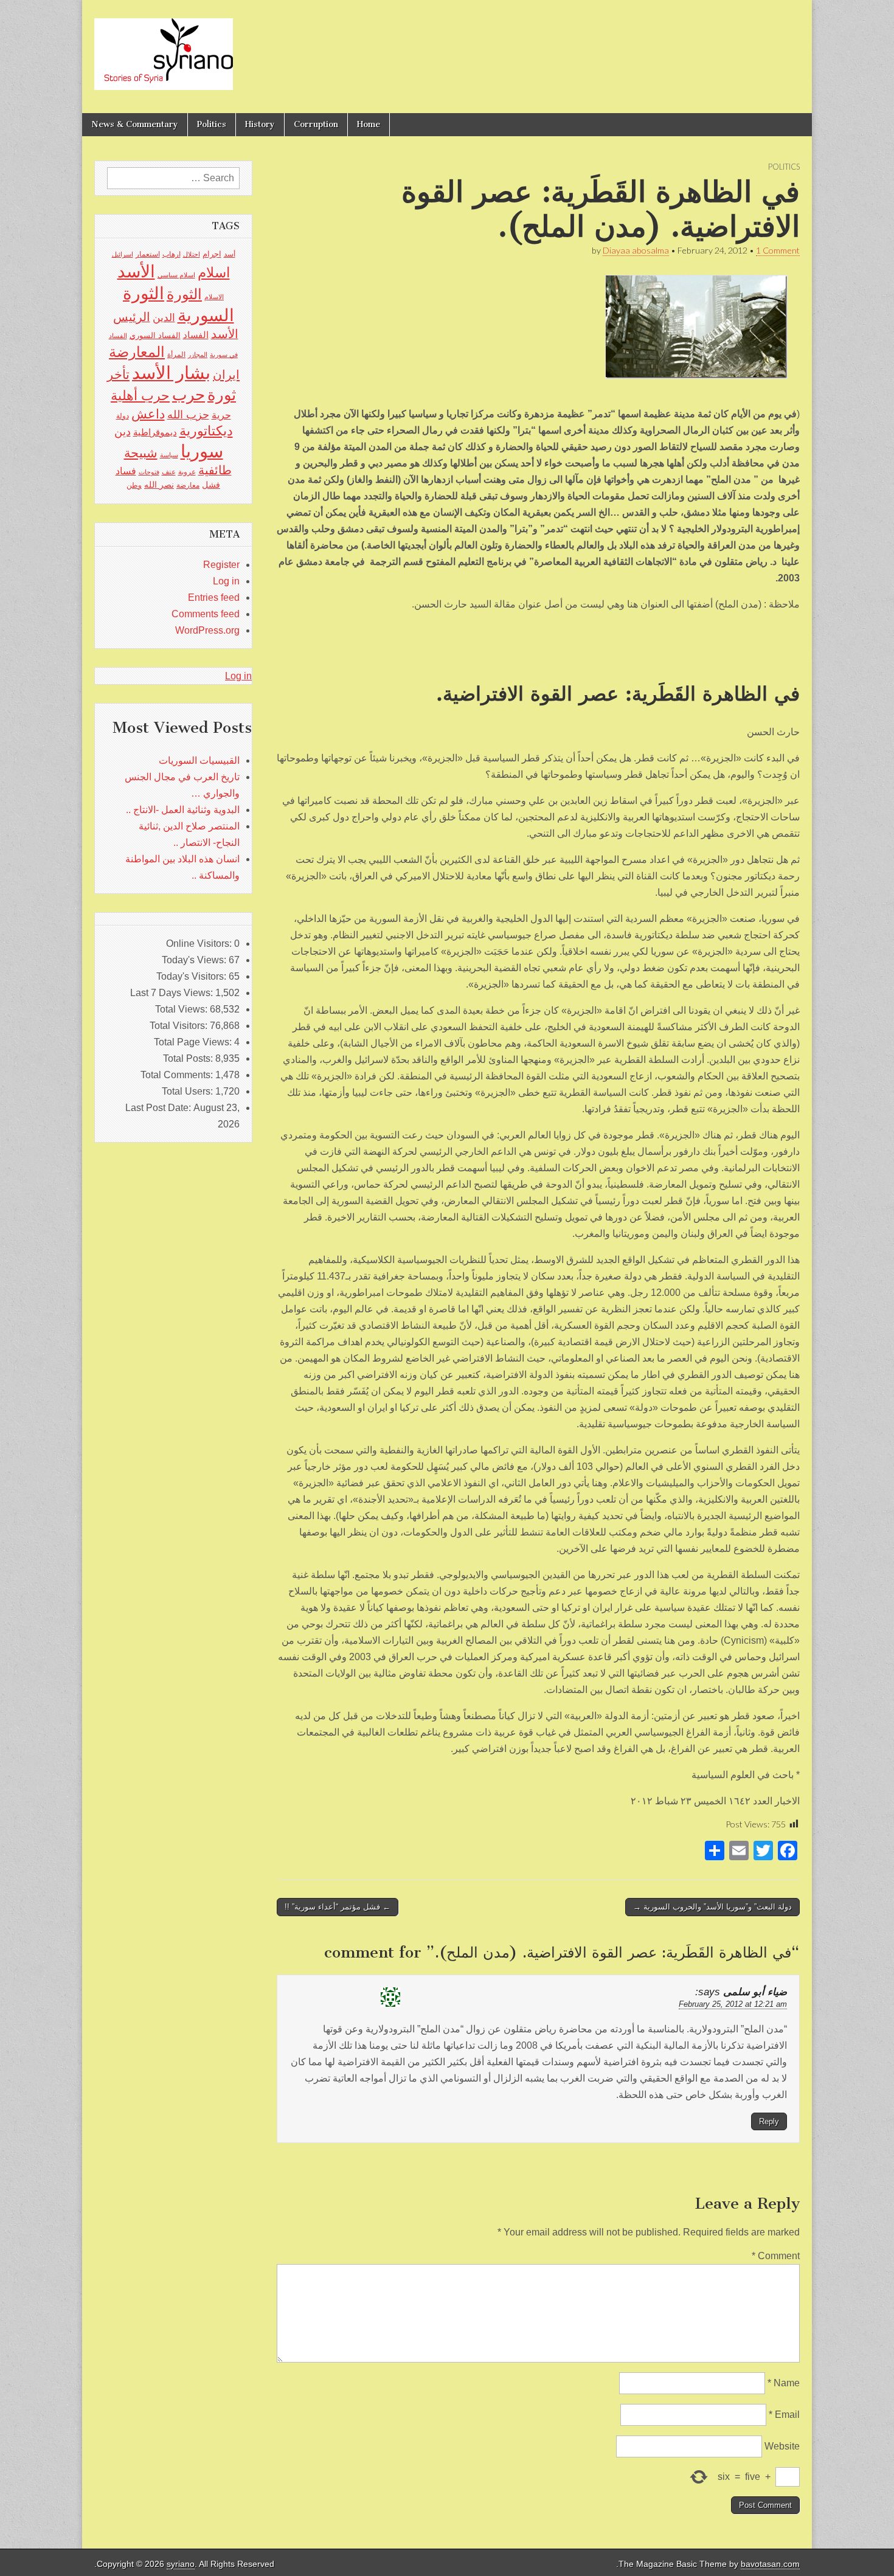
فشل (211, 485)
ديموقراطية (155, 432)
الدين (164, 318)
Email (784, 2415)
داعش (148, 414)
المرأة (176, 355)
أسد (230, 254)
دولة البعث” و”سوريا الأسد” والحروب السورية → (712, 1907)
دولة (123, 416)
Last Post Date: (159, 1108)
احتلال (192, 254)
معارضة (188, 485)
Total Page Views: (194, 1042)
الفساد (196, 335)
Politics (212, 124)
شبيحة (141, 453)
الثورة (184, 294)
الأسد (136, 271)
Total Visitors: (180, 1026)
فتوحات (149, 472)
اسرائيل (123, 254)
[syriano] (164, 47)
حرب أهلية (140, 396)
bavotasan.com (770, 2564)
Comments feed (206, 614)
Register (221, 565)
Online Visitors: (200, 943)
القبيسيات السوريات (199, 760)
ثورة (222, 395)
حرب (189, 395)
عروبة (187, 472)
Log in (226, 581)
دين (123, 431)
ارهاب (172, 254)
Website (782, 2446)
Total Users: (189, 1091)
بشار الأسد (171, 372)
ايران (226, 375)
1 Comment (778, 250)
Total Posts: (189, 1058)
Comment (776, 2256)
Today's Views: (195, 960)
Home (369, 124)
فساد (126, 471)
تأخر (118, 374)
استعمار (148, 254)
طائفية (215, 470)
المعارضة (137, 352)
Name (784, 2383)
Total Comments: (178, 1075)
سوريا (202, 451)
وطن (134, 485)
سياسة (169, 455)
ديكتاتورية (206, 431)
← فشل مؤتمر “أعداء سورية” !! (338, 1907)
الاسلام (214, 297)
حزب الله (188, 414)
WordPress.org (207, 630)
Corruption (316, 124)
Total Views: (182, 1009)
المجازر (198, 355)
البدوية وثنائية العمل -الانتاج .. (183, 810)
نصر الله (159, 485)
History (260, 124)
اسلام (214, 272)
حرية (221, 415)
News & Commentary (135, 124)
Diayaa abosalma (636, 250)
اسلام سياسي (176, 275)
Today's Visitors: (192, 976)
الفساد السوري (155, 335)
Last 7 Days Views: (173, 993)
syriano (181, 2564)
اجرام (212, 254)
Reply (769, 2121)
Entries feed (214, 597)
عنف (169, 472)
